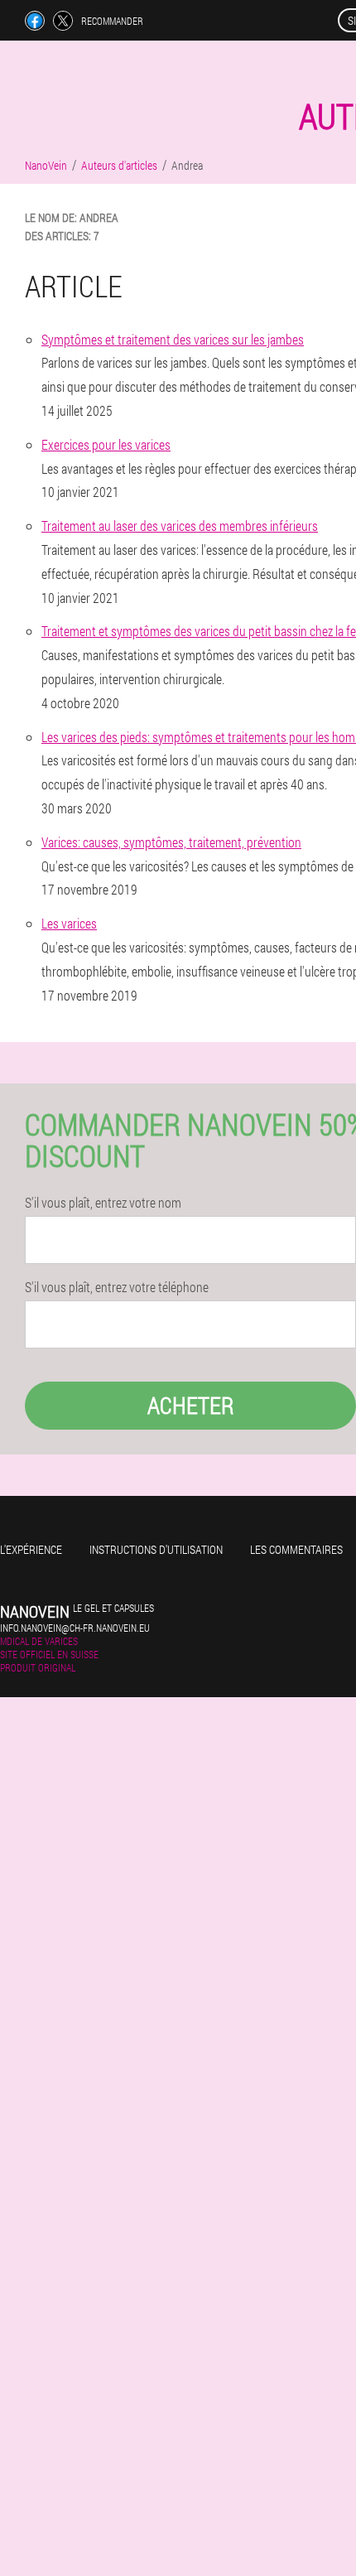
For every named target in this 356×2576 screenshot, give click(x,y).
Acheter (191, 1405)
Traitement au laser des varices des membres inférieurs (180, 526)
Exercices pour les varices (106, 444)
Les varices (69, 923)
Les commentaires (296, 1549)
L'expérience (31, 1549)
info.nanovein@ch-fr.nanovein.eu (75, 1628)
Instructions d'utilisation (156, 1549)
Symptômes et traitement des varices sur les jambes (173, 339)
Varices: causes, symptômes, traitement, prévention (171, 842)
